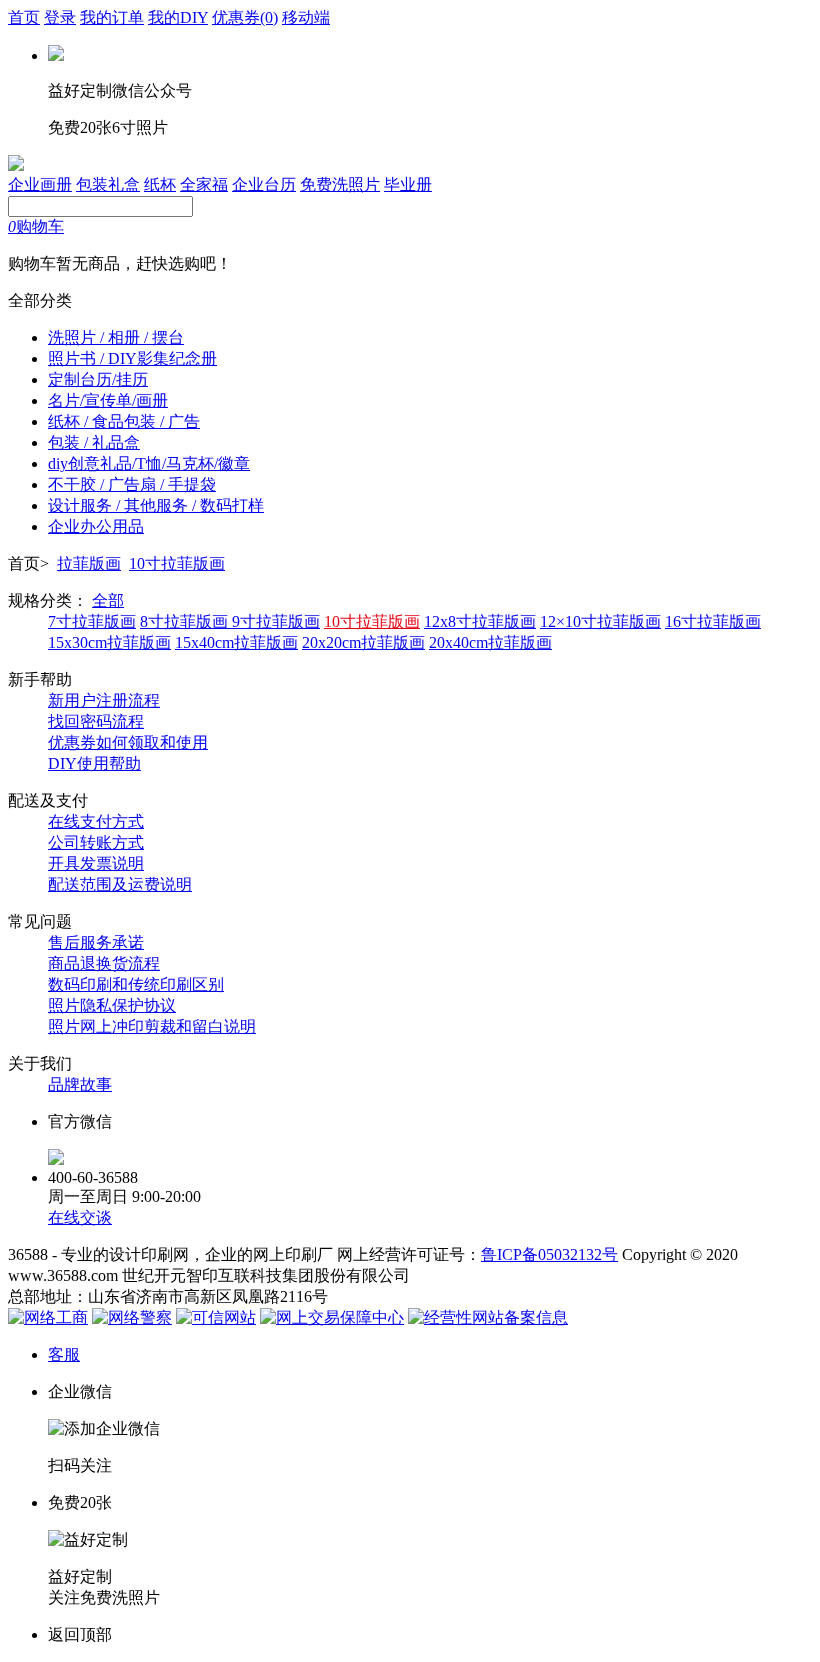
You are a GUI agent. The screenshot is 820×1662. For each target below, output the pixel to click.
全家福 (204, 184)
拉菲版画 (89, 563)
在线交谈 (80, 1217)
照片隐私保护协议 (112, 1005)
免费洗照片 (340, 184)
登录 (60, 17)
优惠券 (245, 17)
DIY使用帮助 (94, 763)
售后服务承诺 (96, 942)
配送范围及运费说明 (120, 884)
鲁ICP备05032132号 (549, 1254)
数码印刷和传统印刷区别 (136, 984)
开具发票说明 (96, 863)
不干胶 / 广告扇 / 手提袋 (132, 484)
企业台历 (264, 184)
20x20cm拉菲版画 (363, 642)
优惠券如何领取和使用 (128, 742)
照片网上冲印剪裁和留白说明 (152, 1026)
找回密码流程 (96, 721)
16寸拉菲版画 (713, 621)
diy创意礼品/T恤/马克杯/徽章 (149, 463)
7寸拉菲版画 (92, 621)
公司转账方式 (96, 842)
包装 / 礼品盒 (94, 442)
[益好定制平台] (16, 165)
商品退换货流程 (104, 963)
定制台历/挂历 (98, 379)
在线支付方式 (96, 821)
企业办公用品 (96, 526)
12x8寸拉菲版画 (480, 621)
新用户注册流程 (104, 700)
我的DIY (178, 17)
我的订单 (112, 17)
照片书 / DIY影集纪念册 (132, 358)
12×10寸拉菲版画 (600, 621)
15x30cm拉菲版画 (109, 642)
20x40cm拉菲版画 (490, 642)
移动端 (306, 17)
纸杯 (160, 184)
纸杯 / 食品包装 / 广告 (124, 421)
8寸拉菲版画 (186, 621)
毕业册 (408, 184)
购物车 (36, 226)
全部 (108, 600)
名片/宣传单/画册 (108, 400)
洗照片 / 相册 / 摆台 (116, 337)
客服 (64, 1354)
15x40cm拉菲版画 (236, 642)
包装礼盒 (108, 184)
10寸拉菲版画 (177, 563)
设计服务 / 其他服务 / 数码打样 (156, 505)
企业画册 (40, 184)
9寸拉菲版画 (276, 621)
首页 (24, 17)
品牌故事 (80, 1084)
